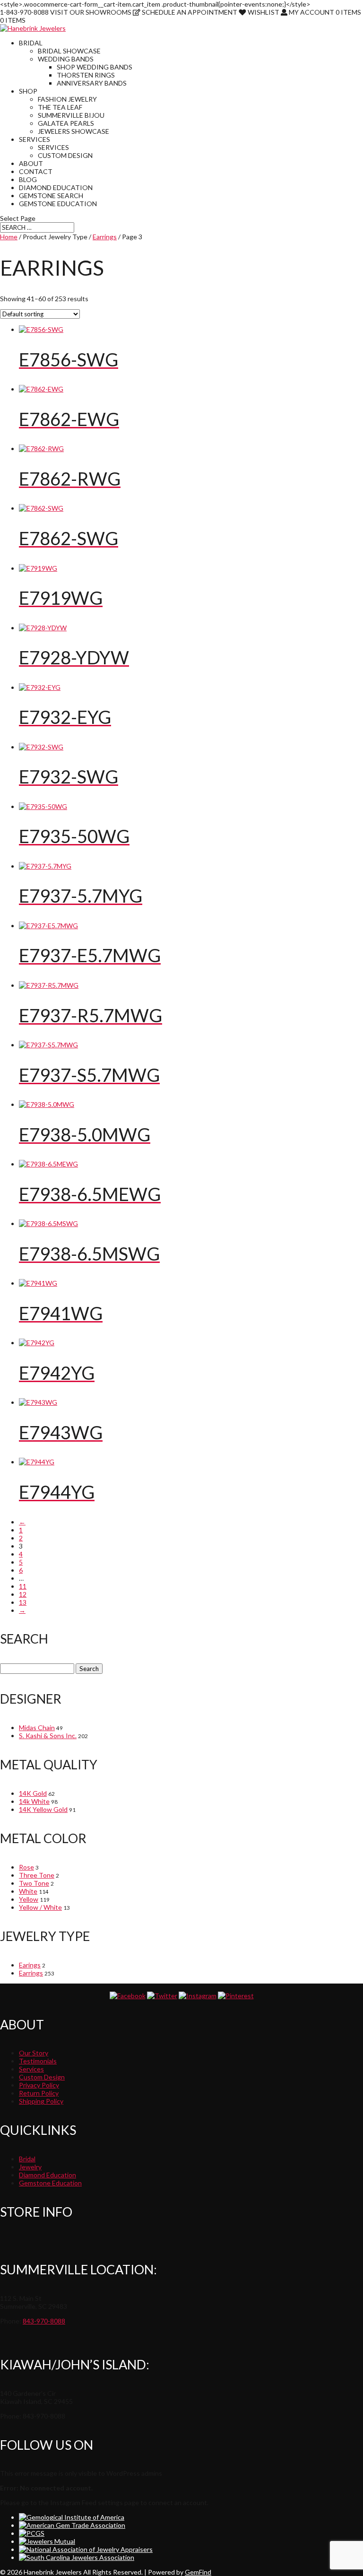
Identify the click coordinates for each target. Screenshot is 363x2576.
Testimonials (38, 2061)
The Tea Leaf (60, 107)
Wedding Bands (66, 59)
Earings (30, 1965)
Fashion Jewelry (67, 99)
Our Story (34, 2053)
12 (23, 1594)
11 (23, 1586)
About (31, 163)
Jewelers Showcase (73, 131)
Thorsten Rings (86, 75)
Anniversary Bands (92, 83)
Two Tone (34, 1883)
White (28, 1891)
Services (35, 139)
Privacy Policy (39, 2085)
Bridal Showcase (69, 51)
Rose (26, 1867)
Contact (36, 171)
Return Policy (39, 2093)
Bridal (31, 43)
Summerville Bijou (71, 115)
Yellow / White (40, 1907)
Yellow (29, 1899)
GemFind (198, 2572)
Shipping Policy (41, 2101)
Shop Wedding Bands (95, 67)
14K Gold (33, 1793)
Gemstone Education (58, 204)
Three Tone (37, 1875)
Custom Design (65, 155)
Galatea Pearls (66, 123)
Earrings (105, 237)
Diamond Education (56, 187)
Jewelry (30, 2167)
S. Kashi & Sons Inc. (48, 1736)
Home (9, 237)
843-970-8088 (44, 2321)
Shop (28, 91)
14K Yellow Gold (43, 1809)
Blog (28, 179)
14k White (34, 1801)
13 (23, 1602)
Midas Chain (37, 1727)
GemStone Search (51, 196)
